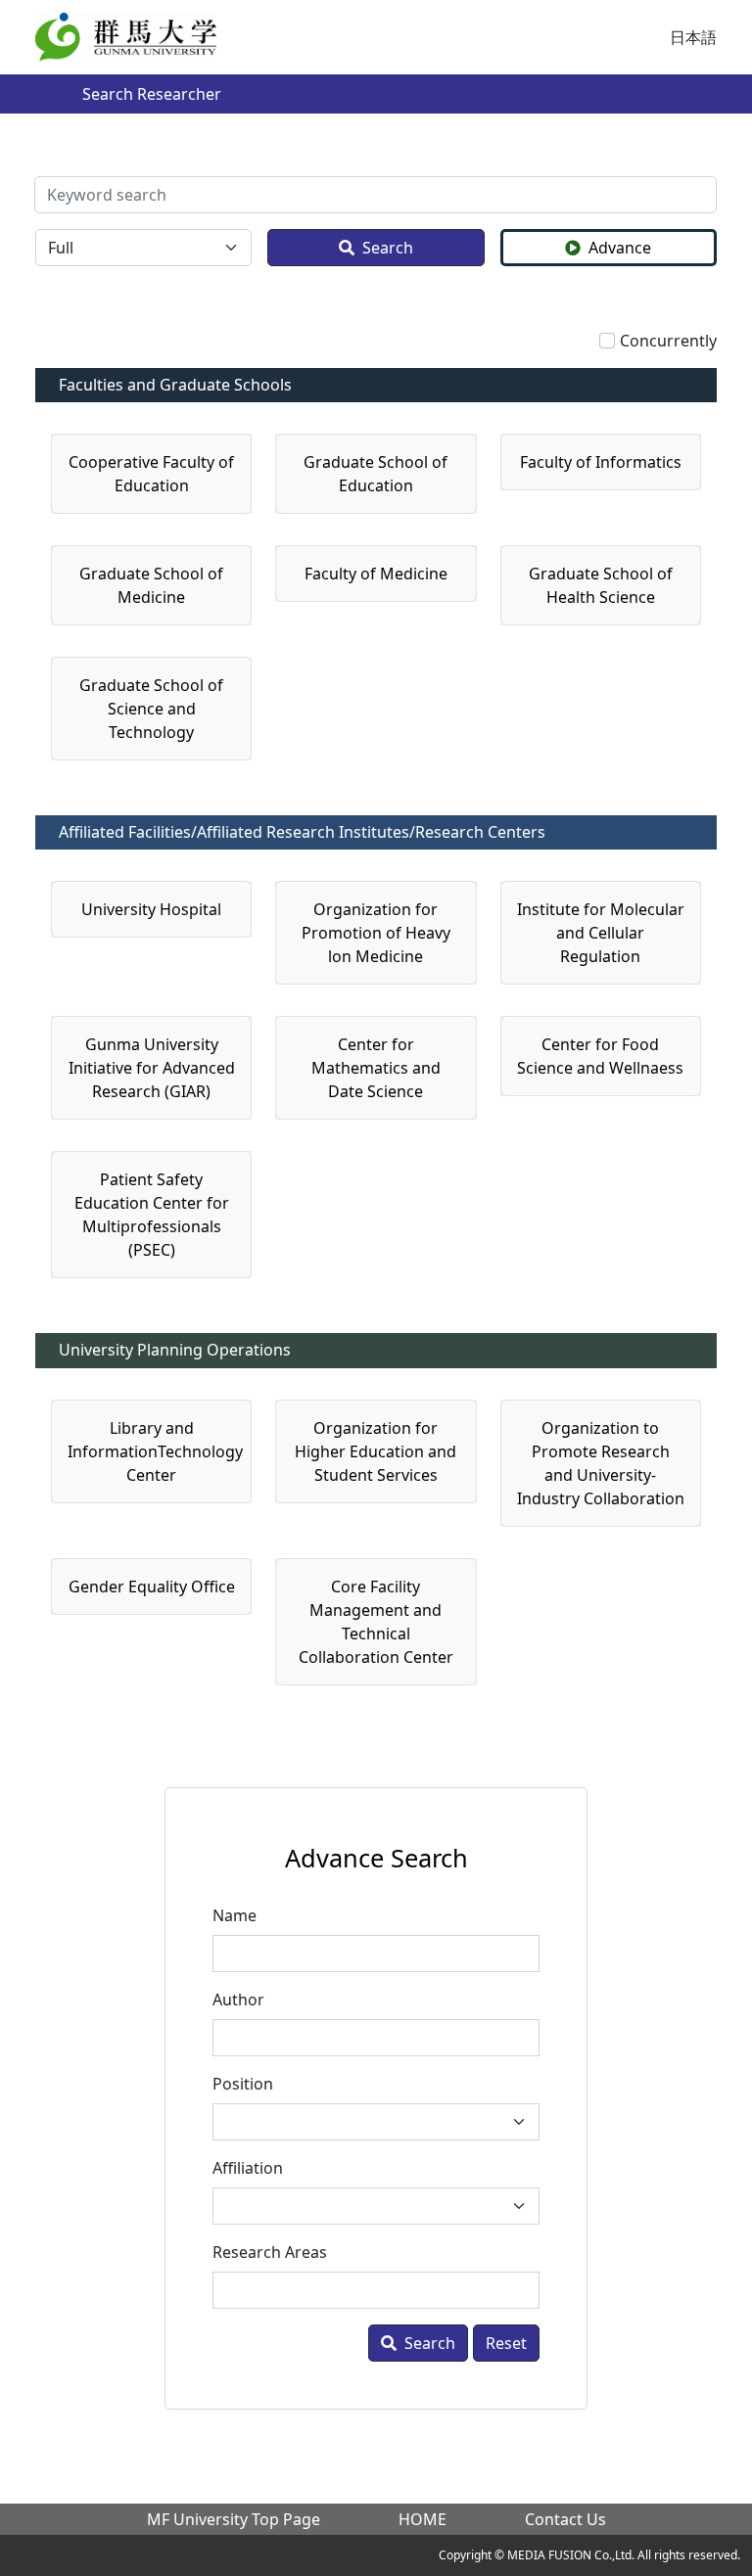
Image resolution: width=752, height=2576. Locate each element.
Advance (620, 248)
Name (235, 1915)
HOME (423, 2519)
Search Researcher (152, 94)
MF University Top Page (234, 2519)
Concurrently (668, 341)
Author (238, 2000)
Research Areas (270, 2252)
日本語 (693, 37)
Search (388, 248)
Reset (506, 2343)
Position (243, 2084)
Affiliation (248, 2168)
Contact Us (565, 2519)
